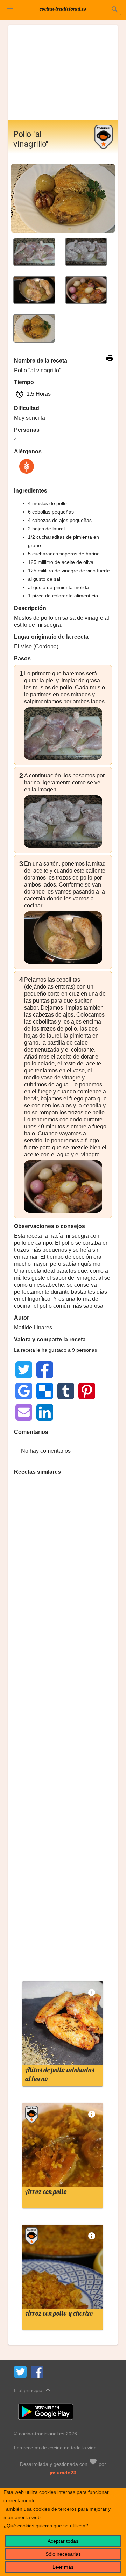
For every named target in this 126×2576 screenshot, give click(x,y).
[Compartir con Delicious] (45, 1391)
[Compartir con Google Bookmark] (24, 1391)
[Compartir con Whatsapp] (66, 1370)
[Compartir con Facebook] (45, 1370)
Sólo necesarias (63, 2554)
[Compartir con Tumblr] (66, 1391)
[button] (10, 10)
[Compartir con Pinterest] (87, 1391)
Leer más (63, 2567)
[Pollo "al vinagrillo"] (34, 252)
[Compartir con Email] (24, 1412)
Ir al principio (33, 2390)
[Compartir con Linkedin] (45, 1412)
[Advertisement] (63, 72)
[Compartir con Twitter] (24, 1370)
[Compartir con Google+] (87, 1370)
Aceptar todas (63, 2541)
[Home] (63, 8)
